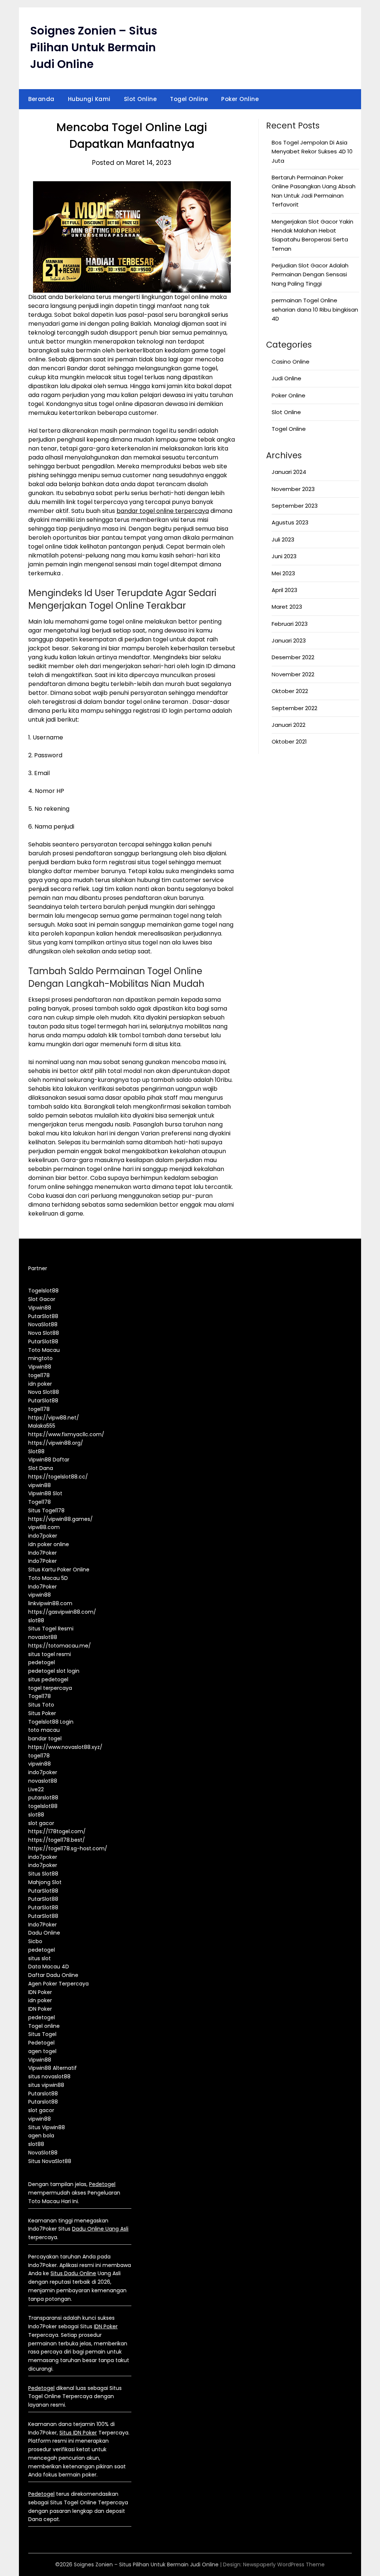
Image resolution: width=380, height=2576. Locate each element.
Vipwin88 (40, 1308)
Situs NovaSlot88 (50, 2161)
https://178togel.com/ (57, 1831)
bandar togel (45, 1739)
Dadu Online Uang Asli (100, 2229)
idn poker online (49, 1544)
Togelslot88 (43, 1291)
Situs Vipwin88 (47, 2127)
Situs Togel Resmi (51, 1629)
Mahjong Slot (45, 1882)
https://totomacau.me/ (60, 1646)
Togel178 (40, 1502)
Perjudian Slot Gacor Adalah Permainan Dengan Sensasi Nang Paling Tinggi (310, 274)
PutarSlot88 (43, 1316)
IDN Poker (40, 1992)
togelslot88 (43, 1806)
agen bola (41, 2136)
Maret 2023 (287, 607)
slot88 (36, 1620)
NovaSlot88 (43, 1324)
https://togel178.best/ (57, 1840)
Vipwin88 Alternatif (53, 2068)
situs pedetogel (48, 1679)
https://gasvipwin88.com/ (62, 1612)
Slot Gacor (42, 1299)
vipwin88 (40, 1485)
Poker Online (240, 99)
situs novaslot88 (49, 2076)
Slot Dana (41, 1468)
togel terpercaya (50, 1688)
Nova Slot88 (44, 1333)
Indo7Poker (42, 1553)
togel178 (39, 1375)
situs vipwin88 (46, 2085)
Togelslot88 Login (51, 1722)
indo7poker (43, 1536)
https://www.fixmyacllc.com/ (66, 1434)
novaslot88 (43, 1637)
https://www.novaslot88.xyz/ (65, 1747)
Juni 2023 (284, 556)
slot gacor (41, 1823)
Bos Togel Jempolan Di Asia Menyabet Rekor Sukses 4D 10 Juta (312, 152)
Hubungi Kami (89, 99)
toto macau (44, 1730)
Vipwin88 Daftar (49, 1460)
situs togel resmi (50, 1654)
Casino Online (291, 362)
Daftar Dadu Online (53, 1975)
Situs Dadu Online (73, 2273)
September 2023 (295, 506)
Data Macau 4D (49, 1967)
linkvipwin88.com (50, 1603)
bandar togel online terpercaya (163, 511)
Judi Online (286, 378)
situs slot (40, 1958)
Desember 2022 (293, 657)
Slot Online (140, 99)
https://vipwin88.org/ (56, 1443)
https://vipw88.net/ (54, 1418)
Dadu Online (44, 1933)
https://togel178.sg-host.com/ (68, 1848)
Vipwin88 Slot (45, 1493)
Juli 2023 (283, 539)
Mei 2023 (283, 573)
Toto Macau (44, 1350)
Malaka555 (42, 1426)
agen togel (42, 2051)
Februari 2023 (290, 624)
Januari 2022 (289, 725)
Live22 (36, 1789)
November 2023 (293, 489)
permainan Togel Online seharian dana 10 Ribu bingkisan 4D (315, 309)
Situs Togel (42, 2034)
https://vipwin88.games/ (60, 1519)
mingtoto (40, 1358)
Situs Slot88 (43, 1874)
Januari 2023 (289, 640)
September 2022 (294, 708)
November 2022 (293, 674)
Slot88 (36, 1451)
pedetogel (42, 1662)
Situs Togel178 (46, 1510)
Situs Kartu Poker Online (59, 1570)
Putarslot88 (43, 2094)
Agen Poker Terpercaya (58, 1984)
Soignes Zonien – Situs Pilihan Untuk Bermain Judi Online (94, 47)
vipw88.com (44, 1527)
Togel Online (189, 99)
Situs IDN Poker (78, 2433)
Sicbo (35, 1941)
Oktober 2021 (289, 741)
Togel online (44, 2026)
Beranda (41, 99)
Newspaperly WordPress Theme (284, 2564)
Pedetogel (41, 2043)
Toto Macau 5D (48, 1578)
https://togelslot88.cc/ (58, 1477)
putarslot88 (43, 1798)
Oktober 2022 (290, 691)
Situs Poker (42, 1713)
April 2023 (284, 590)
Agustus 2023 (290, 522)
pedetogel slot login (54, 1671)
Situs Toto (41, 1705)
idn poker (40, 1384)
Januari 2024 (289, 472)
